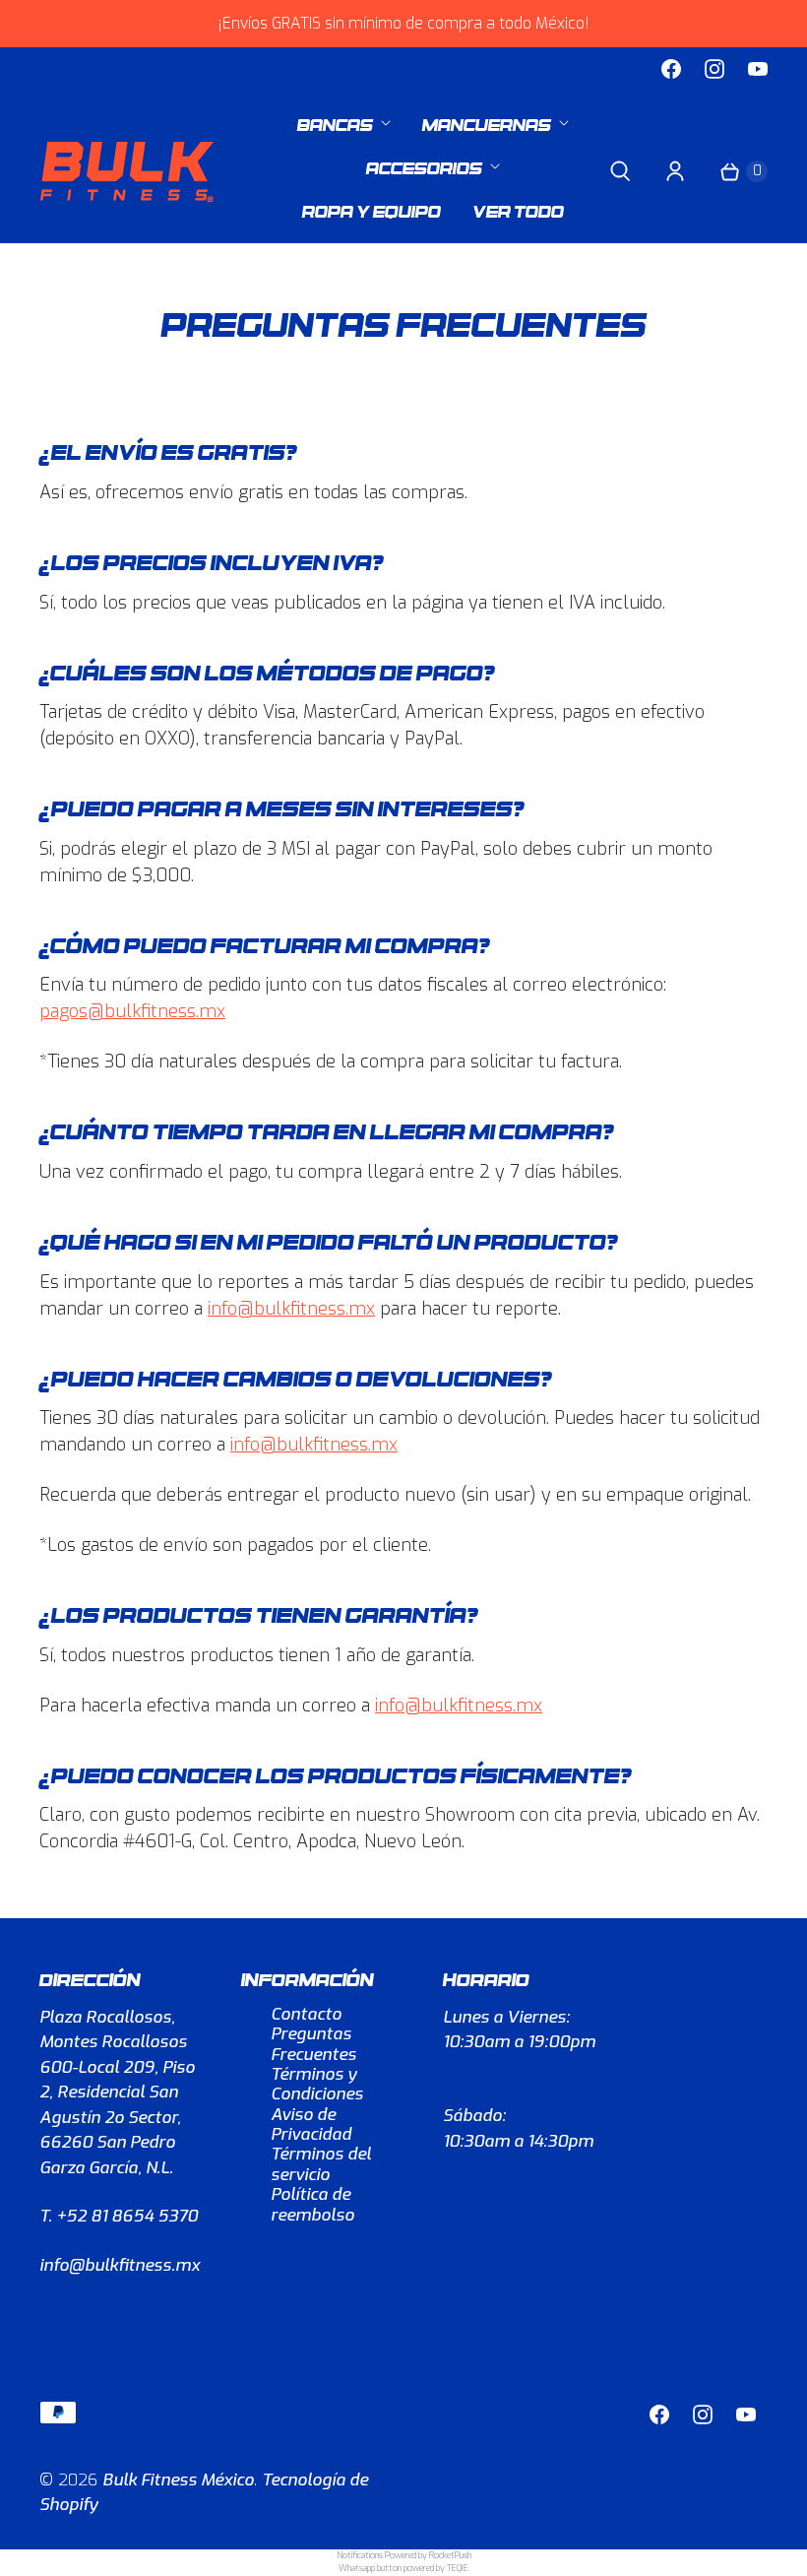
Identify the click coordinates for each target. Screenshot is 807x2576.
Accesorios (424, 166)
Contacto (306, 2014)
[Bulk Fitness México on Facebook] (671, 69)
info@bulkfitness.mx (291, 1309)
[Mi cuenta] (675, 171)
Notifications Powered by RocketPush (404, 2555)
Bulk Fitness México (178, 2480)
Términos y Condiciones (317, 2084)
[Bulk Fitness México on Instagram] (714, 69)
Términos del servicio (321, 2164)
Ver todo (518, 209)
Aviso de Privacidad (311, 2125)
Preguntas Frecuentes (313, 2044)
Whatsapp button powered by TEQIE (403, 2568)
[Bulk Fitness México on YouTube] (758, 69)
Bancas (335, 123)
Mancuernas (487, 123)
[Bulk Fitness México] (128, 172)
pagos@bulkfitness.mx (132, 1011)
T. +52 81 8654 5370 (119, 2216)
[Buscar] (620, 171)
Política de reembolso (312, 2204)
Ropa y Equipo (372, 209)
